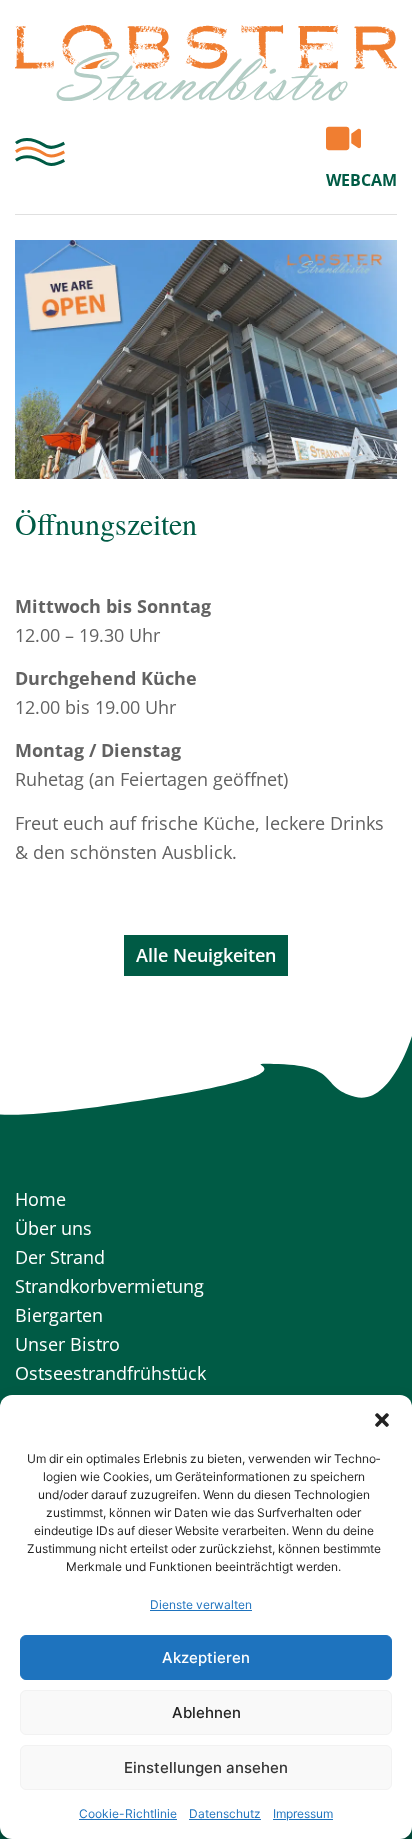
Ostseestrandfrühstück (110, 1373)
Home (40, 1199)
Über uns (53, 1228)
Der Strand (60, 1257)
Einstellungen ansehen (206, 1767)
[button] (382, 1420)
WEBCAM (361, 180)
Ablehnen (206, 1712)
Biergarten (59, 1315)
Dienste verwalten (201, 1604)
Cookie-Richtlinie (128, 1813)
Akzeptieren (206, 1657)
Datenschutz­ (225, 1813)
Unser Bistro (67, 1344)
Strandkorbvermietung (109, 1286)
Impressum (303, 1813)
